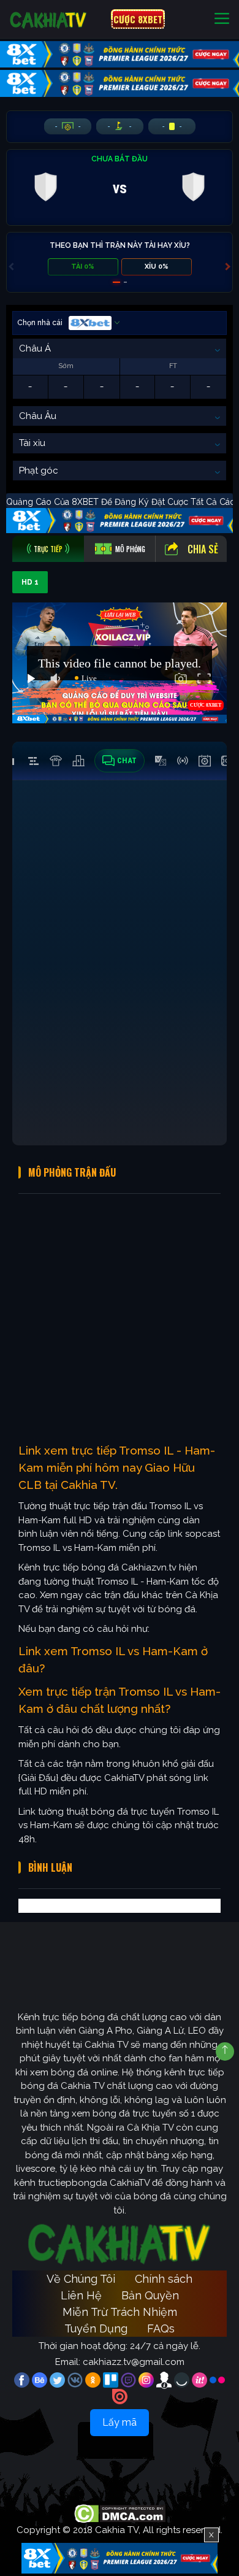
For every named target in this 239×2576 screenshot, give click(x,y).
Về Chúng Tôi (81, 2279)
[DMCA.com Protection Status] (120, 2513)
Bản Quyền (150, 2295)
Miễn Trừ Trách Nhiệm (120, 2312)
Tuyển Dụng (96, 2328)
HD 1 (30, 582)
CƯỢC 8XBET (138, 19)
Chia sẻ (203, 549)
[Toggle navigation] (222, 19)
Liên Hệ (81, 2295)
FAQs (161, 2328)
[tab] (48, 549)
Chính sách (164, 2279)
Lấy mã (120, 2422)
